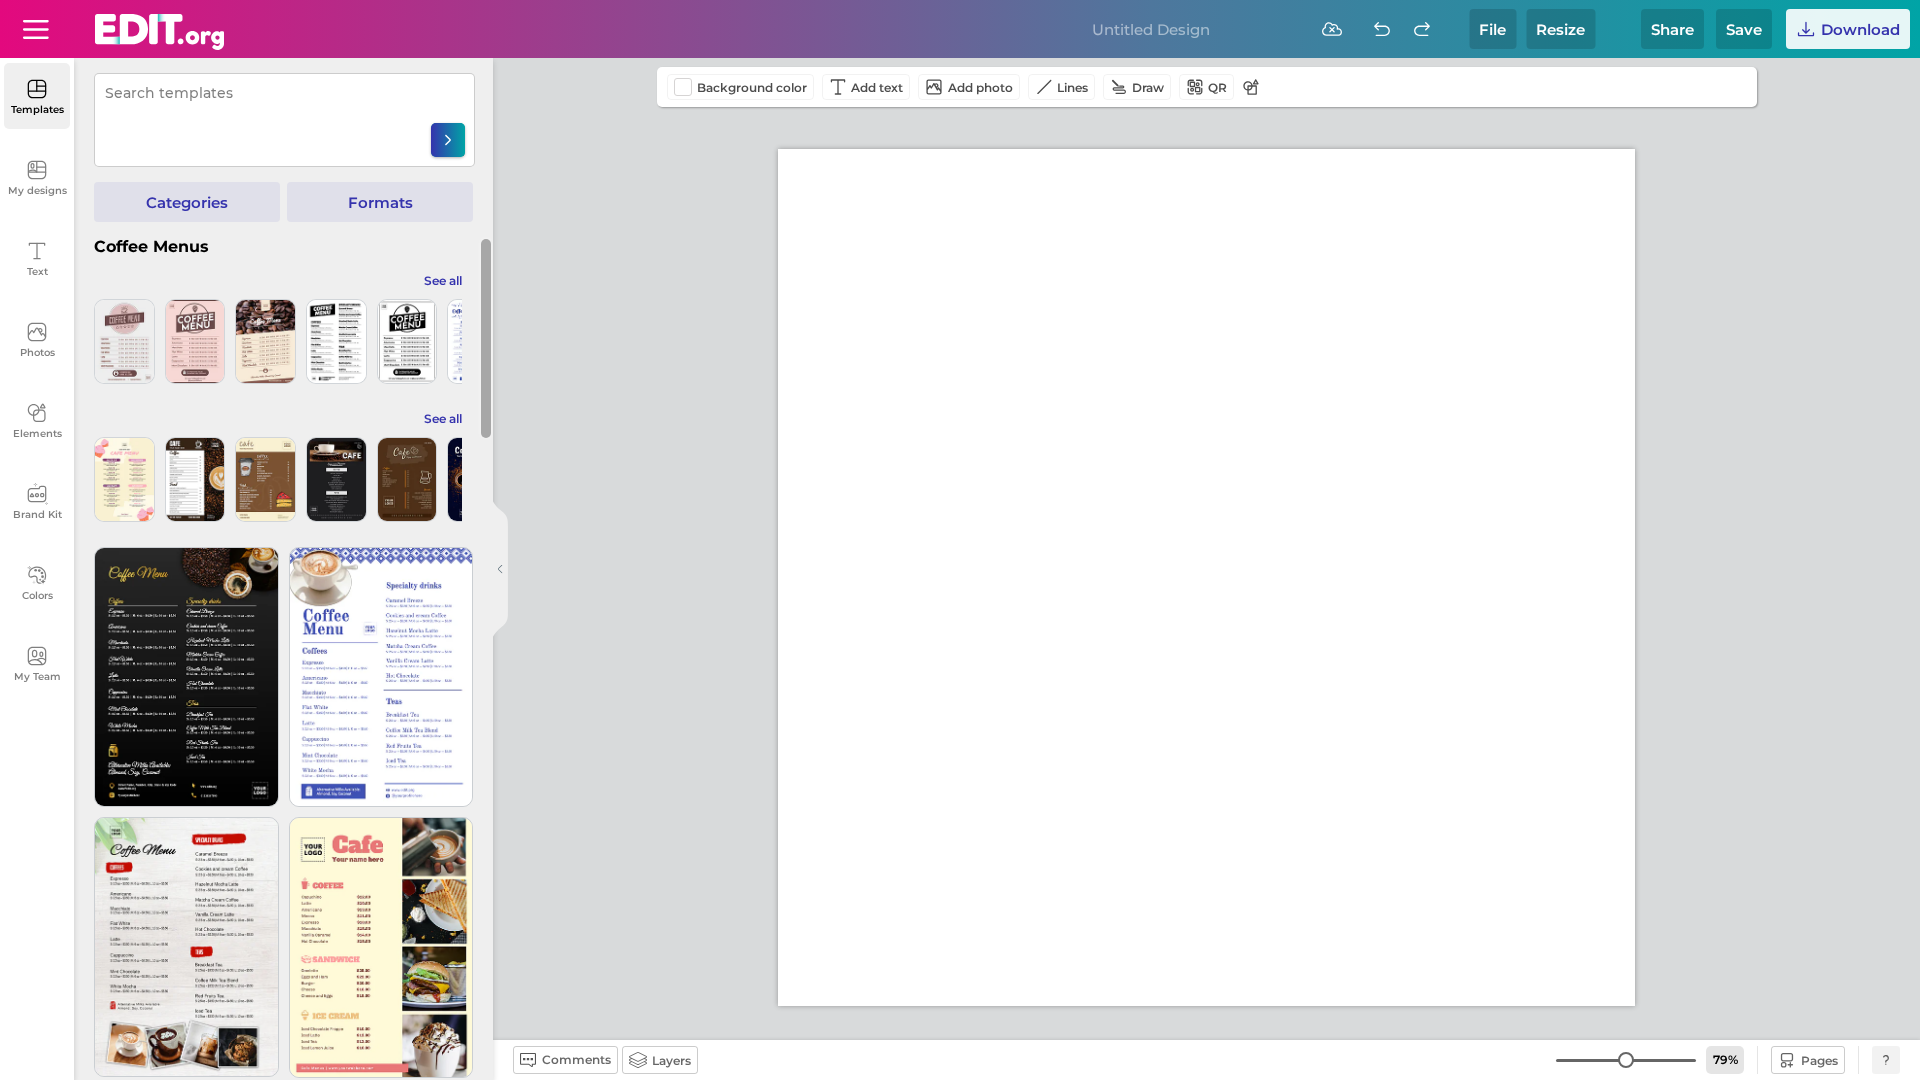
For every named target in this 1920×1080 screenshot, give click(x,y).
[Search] (448, 140)
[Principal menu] (159, 32)
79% (1725, 1059)
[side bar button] (500, 569)
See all (443, 280)
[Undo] (1382, 29)
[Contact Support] (1886, 1060)
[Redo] (1422, 29)
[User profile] (36, 29)
